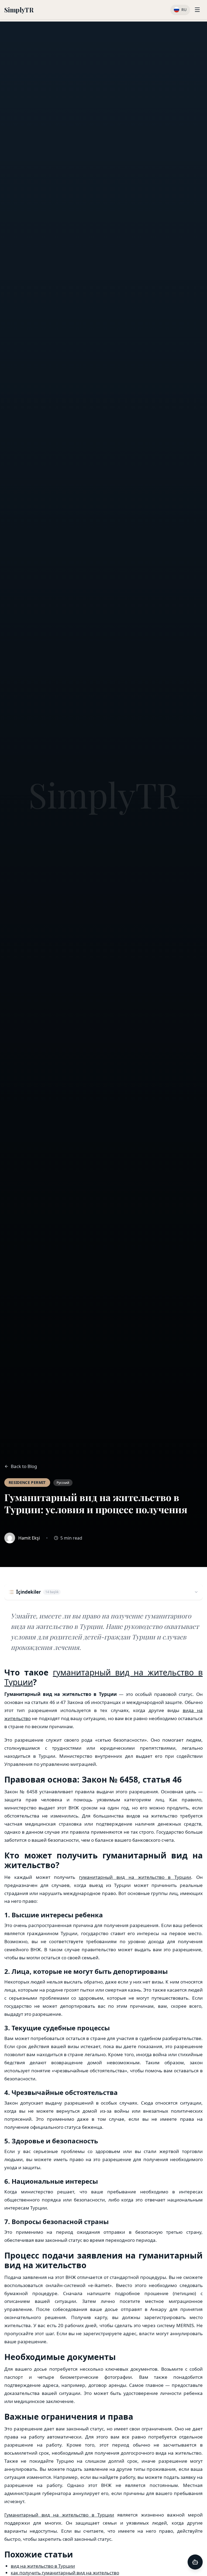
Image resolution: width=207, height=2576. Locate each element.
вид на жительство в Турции (43, 2566)
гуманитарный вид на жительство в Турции (103, 1677)
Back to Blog (24, 1466)
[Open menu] (197, 10)
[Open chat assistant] (195, 2562)
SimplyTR (19, 10)
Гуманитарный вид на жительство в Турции (59, 2515)
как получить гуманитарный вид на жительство (65, 2573)
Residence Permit (27, 1482)
